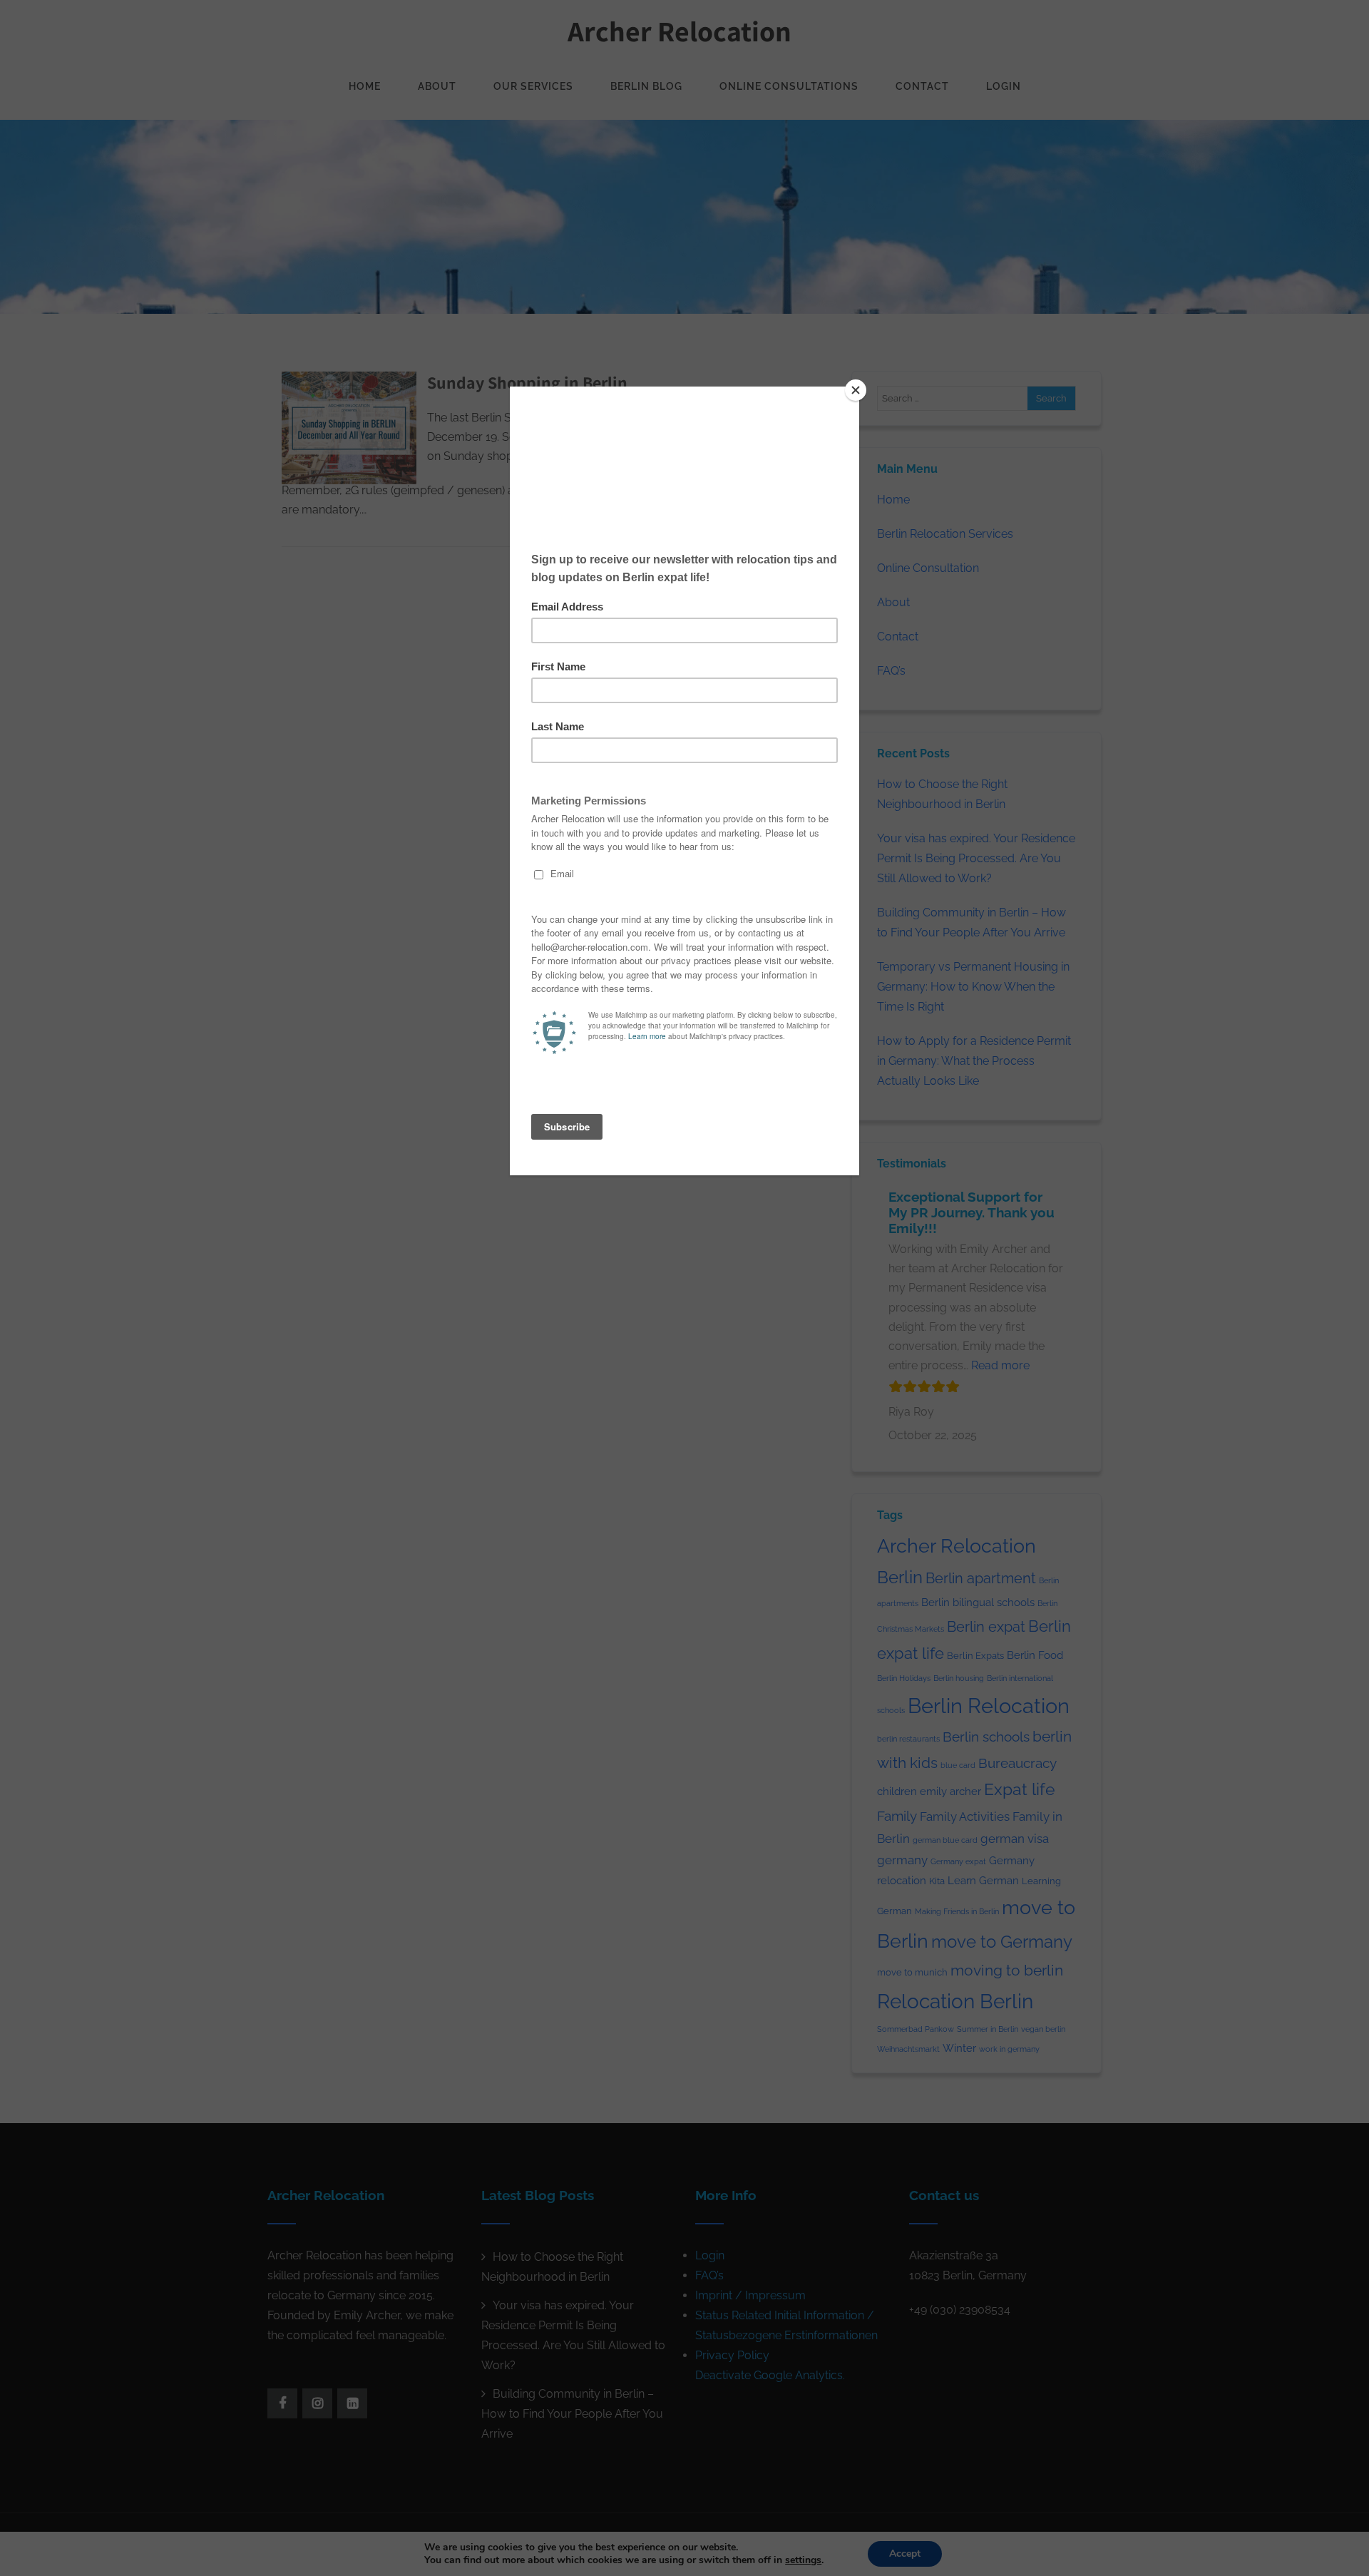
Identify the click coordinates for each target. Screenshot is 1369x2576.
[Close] (856, 390)
